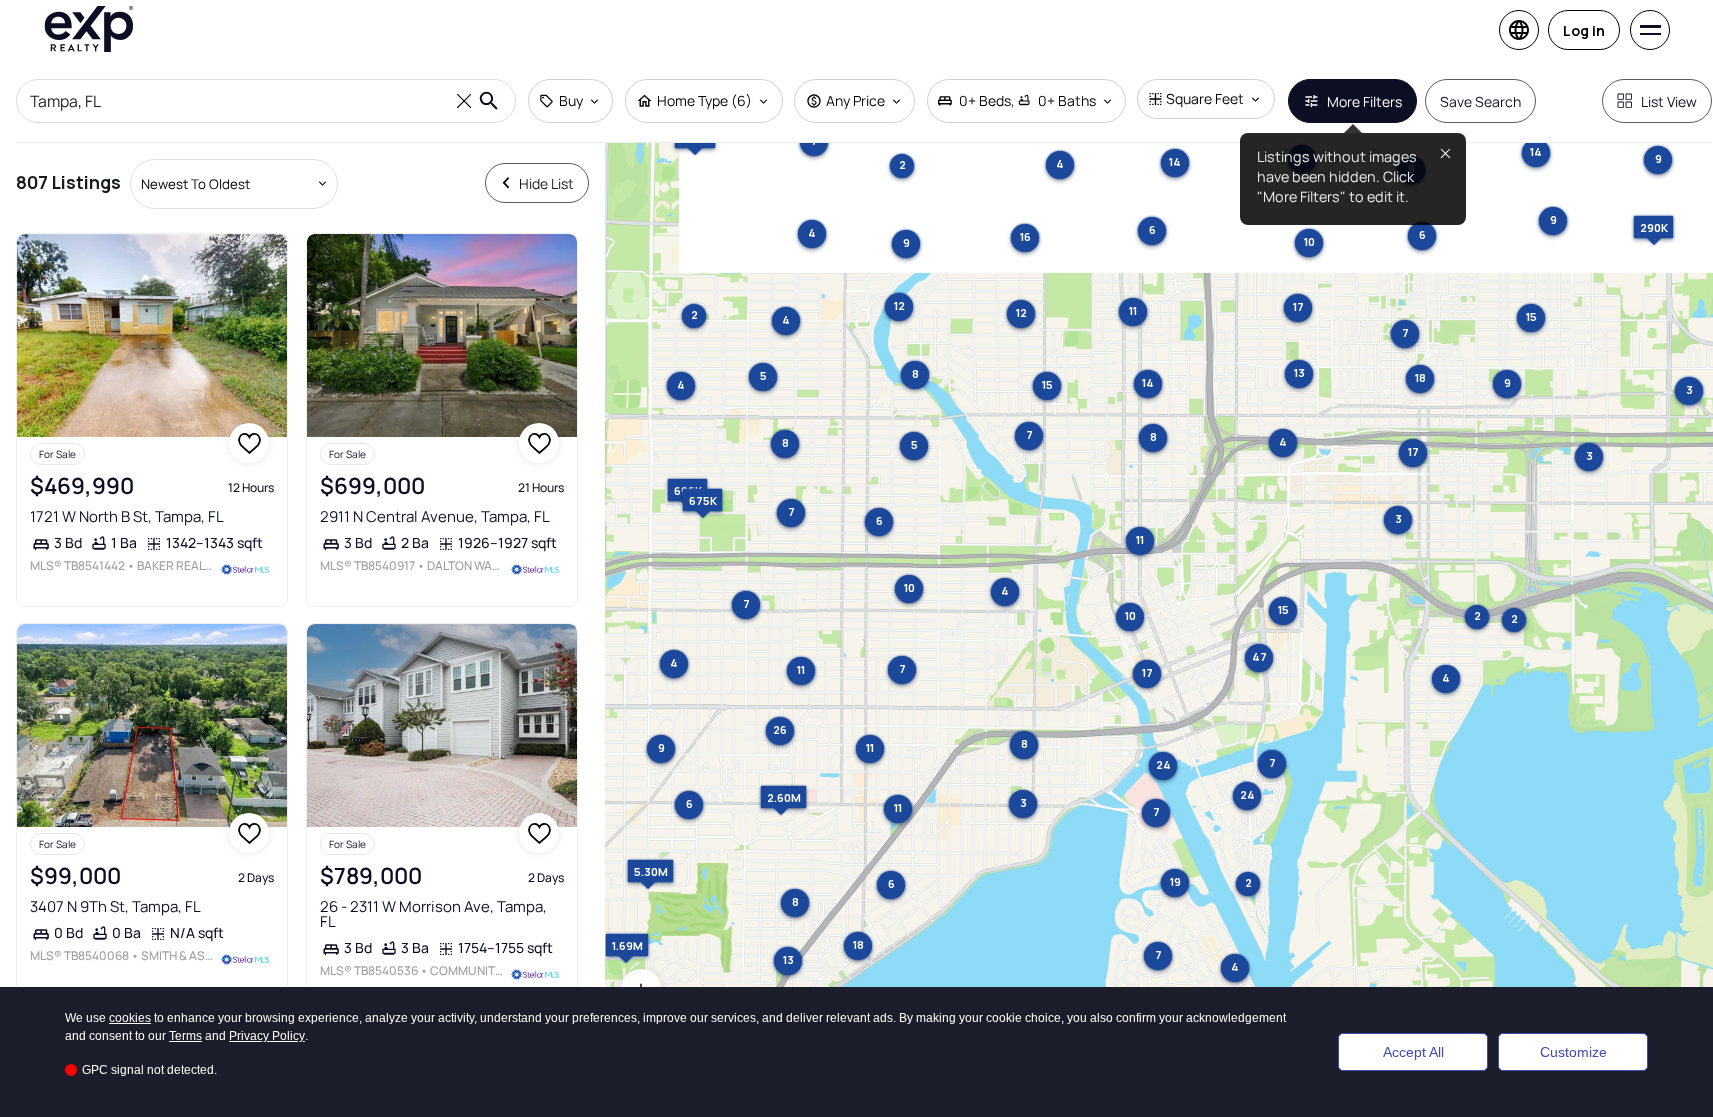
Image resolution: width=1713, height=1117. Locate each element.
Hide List (546, 183)
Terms (185, 1036)
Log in (1584, 30)
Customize (1573, 1052)
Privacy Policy (267, 1036)
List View (1669, 101)
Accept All (1413, 1052)
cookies (130, 1018)
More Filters (1364, 101)
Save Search (1480, 101)
